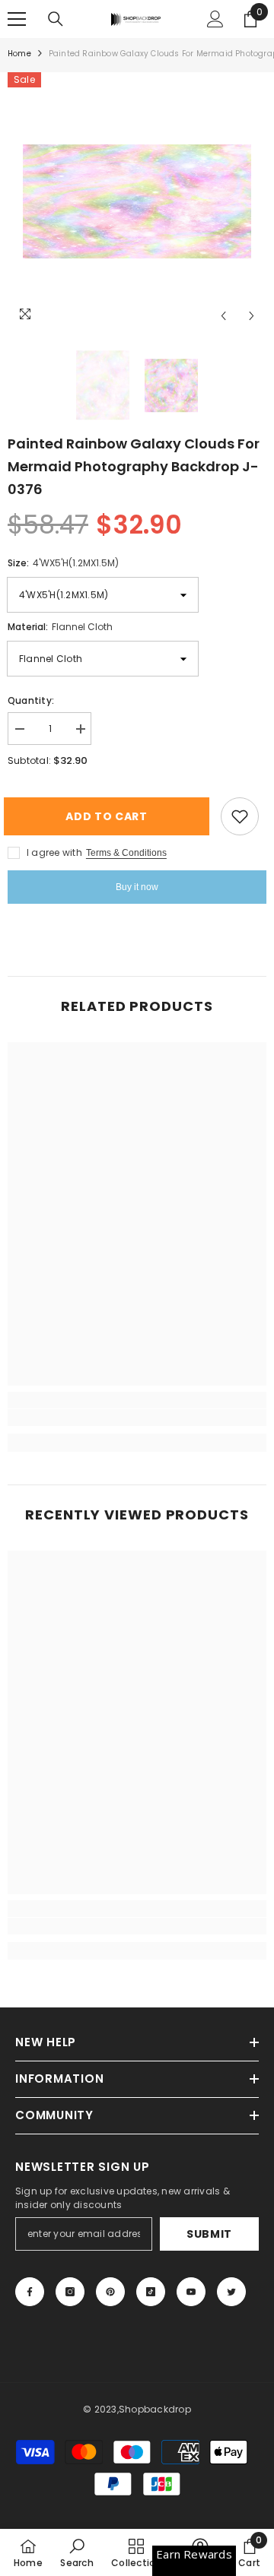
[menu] (17, 19)
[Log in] (215, 19)
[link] (137, 1418)
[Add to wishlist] (240, 816)
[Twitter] (231, 2292)
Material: (60, 627)
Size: (63, 563)
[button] (223, 316)
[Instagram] (70, 2292)
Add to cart (114, 816)
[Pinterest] (110, 2292)
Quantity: (31, 700)
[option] (137, 201)
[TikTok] (151, 2292)
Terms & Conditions (126, 853)
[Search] (56, 19)
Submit (209, 2234)
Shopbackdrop (155, 2409)
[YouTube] (191, 2292)
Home (19, 54)
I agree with (54, 852)
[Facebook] (30, 2292)
